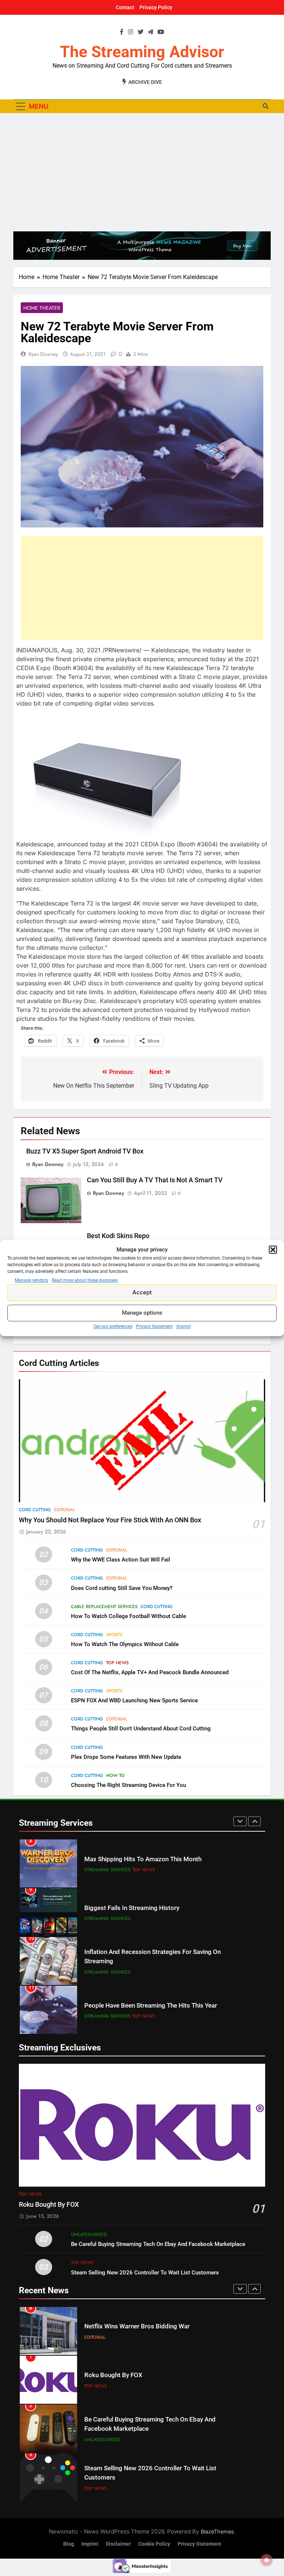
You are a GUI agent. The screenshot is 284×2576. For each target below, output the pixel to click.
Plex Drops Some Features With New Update (126, 1757)
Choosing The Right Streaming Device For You (129, 1785)
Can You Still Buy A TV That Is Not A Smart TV (155, 1180)
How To (115, 1775)
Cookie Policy (154, 2544)
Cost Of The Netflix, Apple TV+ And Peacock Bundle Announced (150, 1672)
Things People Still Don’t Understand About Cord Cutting (141, 1729)
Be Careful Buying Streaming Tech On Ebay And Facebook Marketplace (158, 2244)
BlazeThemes (217, 2531)
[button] (273, 1250)
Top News (117, 1663)
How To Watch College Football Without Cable (129, 1616)
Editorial (65, 1510)
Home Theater (42, 308)
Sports (114, 1635)
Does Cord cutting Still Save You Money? (122, 1588)
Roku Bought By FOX (49, 2205)
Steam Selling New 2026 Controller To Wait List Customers (145, 2273)
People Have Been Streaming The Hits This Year (151, 2006)
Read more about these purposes (85, 1280)
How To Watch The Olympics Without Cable (125, 1644)
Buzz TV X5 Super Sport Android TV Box (85, 1151)
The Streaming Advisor (142, 52)
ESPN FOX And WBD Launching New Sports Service (134, 1700)
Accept (142, 1292)
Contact (125, 7)
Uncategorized (89, 2235)
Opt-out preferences (113, 1326)
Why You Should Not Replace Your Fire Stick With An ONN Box (110, 1520)
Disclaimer (118, 2544)
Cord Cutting (35, 1510)
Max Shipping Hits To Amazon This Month (143, 1859)
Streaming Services (107, 1870)
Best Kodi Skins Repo (118, 1236)
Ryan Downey (43, 354)
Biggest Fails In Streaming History (132, 1908)
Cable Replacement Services (104, 1607)
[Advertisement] (142, 172)
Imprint (184, 1326)
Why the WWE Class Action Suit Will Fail (121, 1560)
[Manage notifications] (267, 2560)
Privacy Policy (156, 7)
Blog (69, 2544)
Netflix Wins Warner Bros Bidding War (137, 2326)
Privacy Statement (154, 1326)
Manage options (142, 1313)
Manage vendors (31, 1280)
